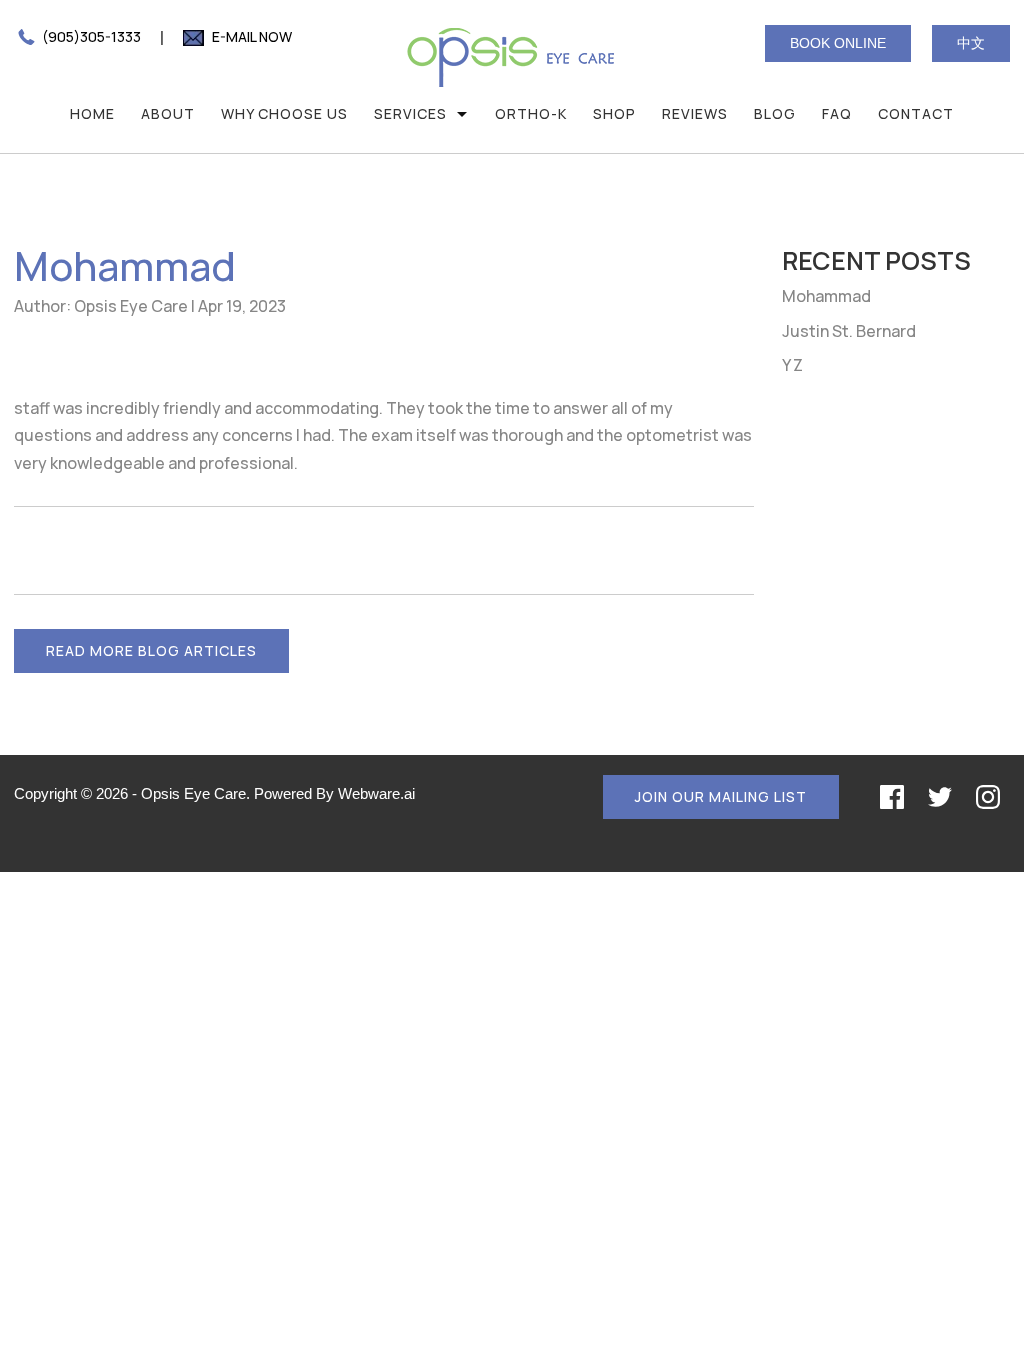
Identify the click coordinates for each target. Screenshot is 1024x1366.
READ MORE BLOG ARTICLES (151, 650)
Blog (775, 113)
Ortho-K (531, 113)
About (168, 113)
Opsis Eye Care (193, 793)
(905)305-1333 (90, 36)
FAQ (837, 113)
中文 (971, 43)
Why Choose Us (284, 113)
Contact (916, 113)
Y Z (792, 365)
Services (410, 113)
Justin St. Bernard (849, 331)
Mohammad (826, 296)
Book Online (838, 43)
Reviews (695, 113)
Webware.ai (376, 793)
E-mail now (250, 36)
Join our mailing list (721, 796)
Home (92, 113)
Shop (614, 113)
